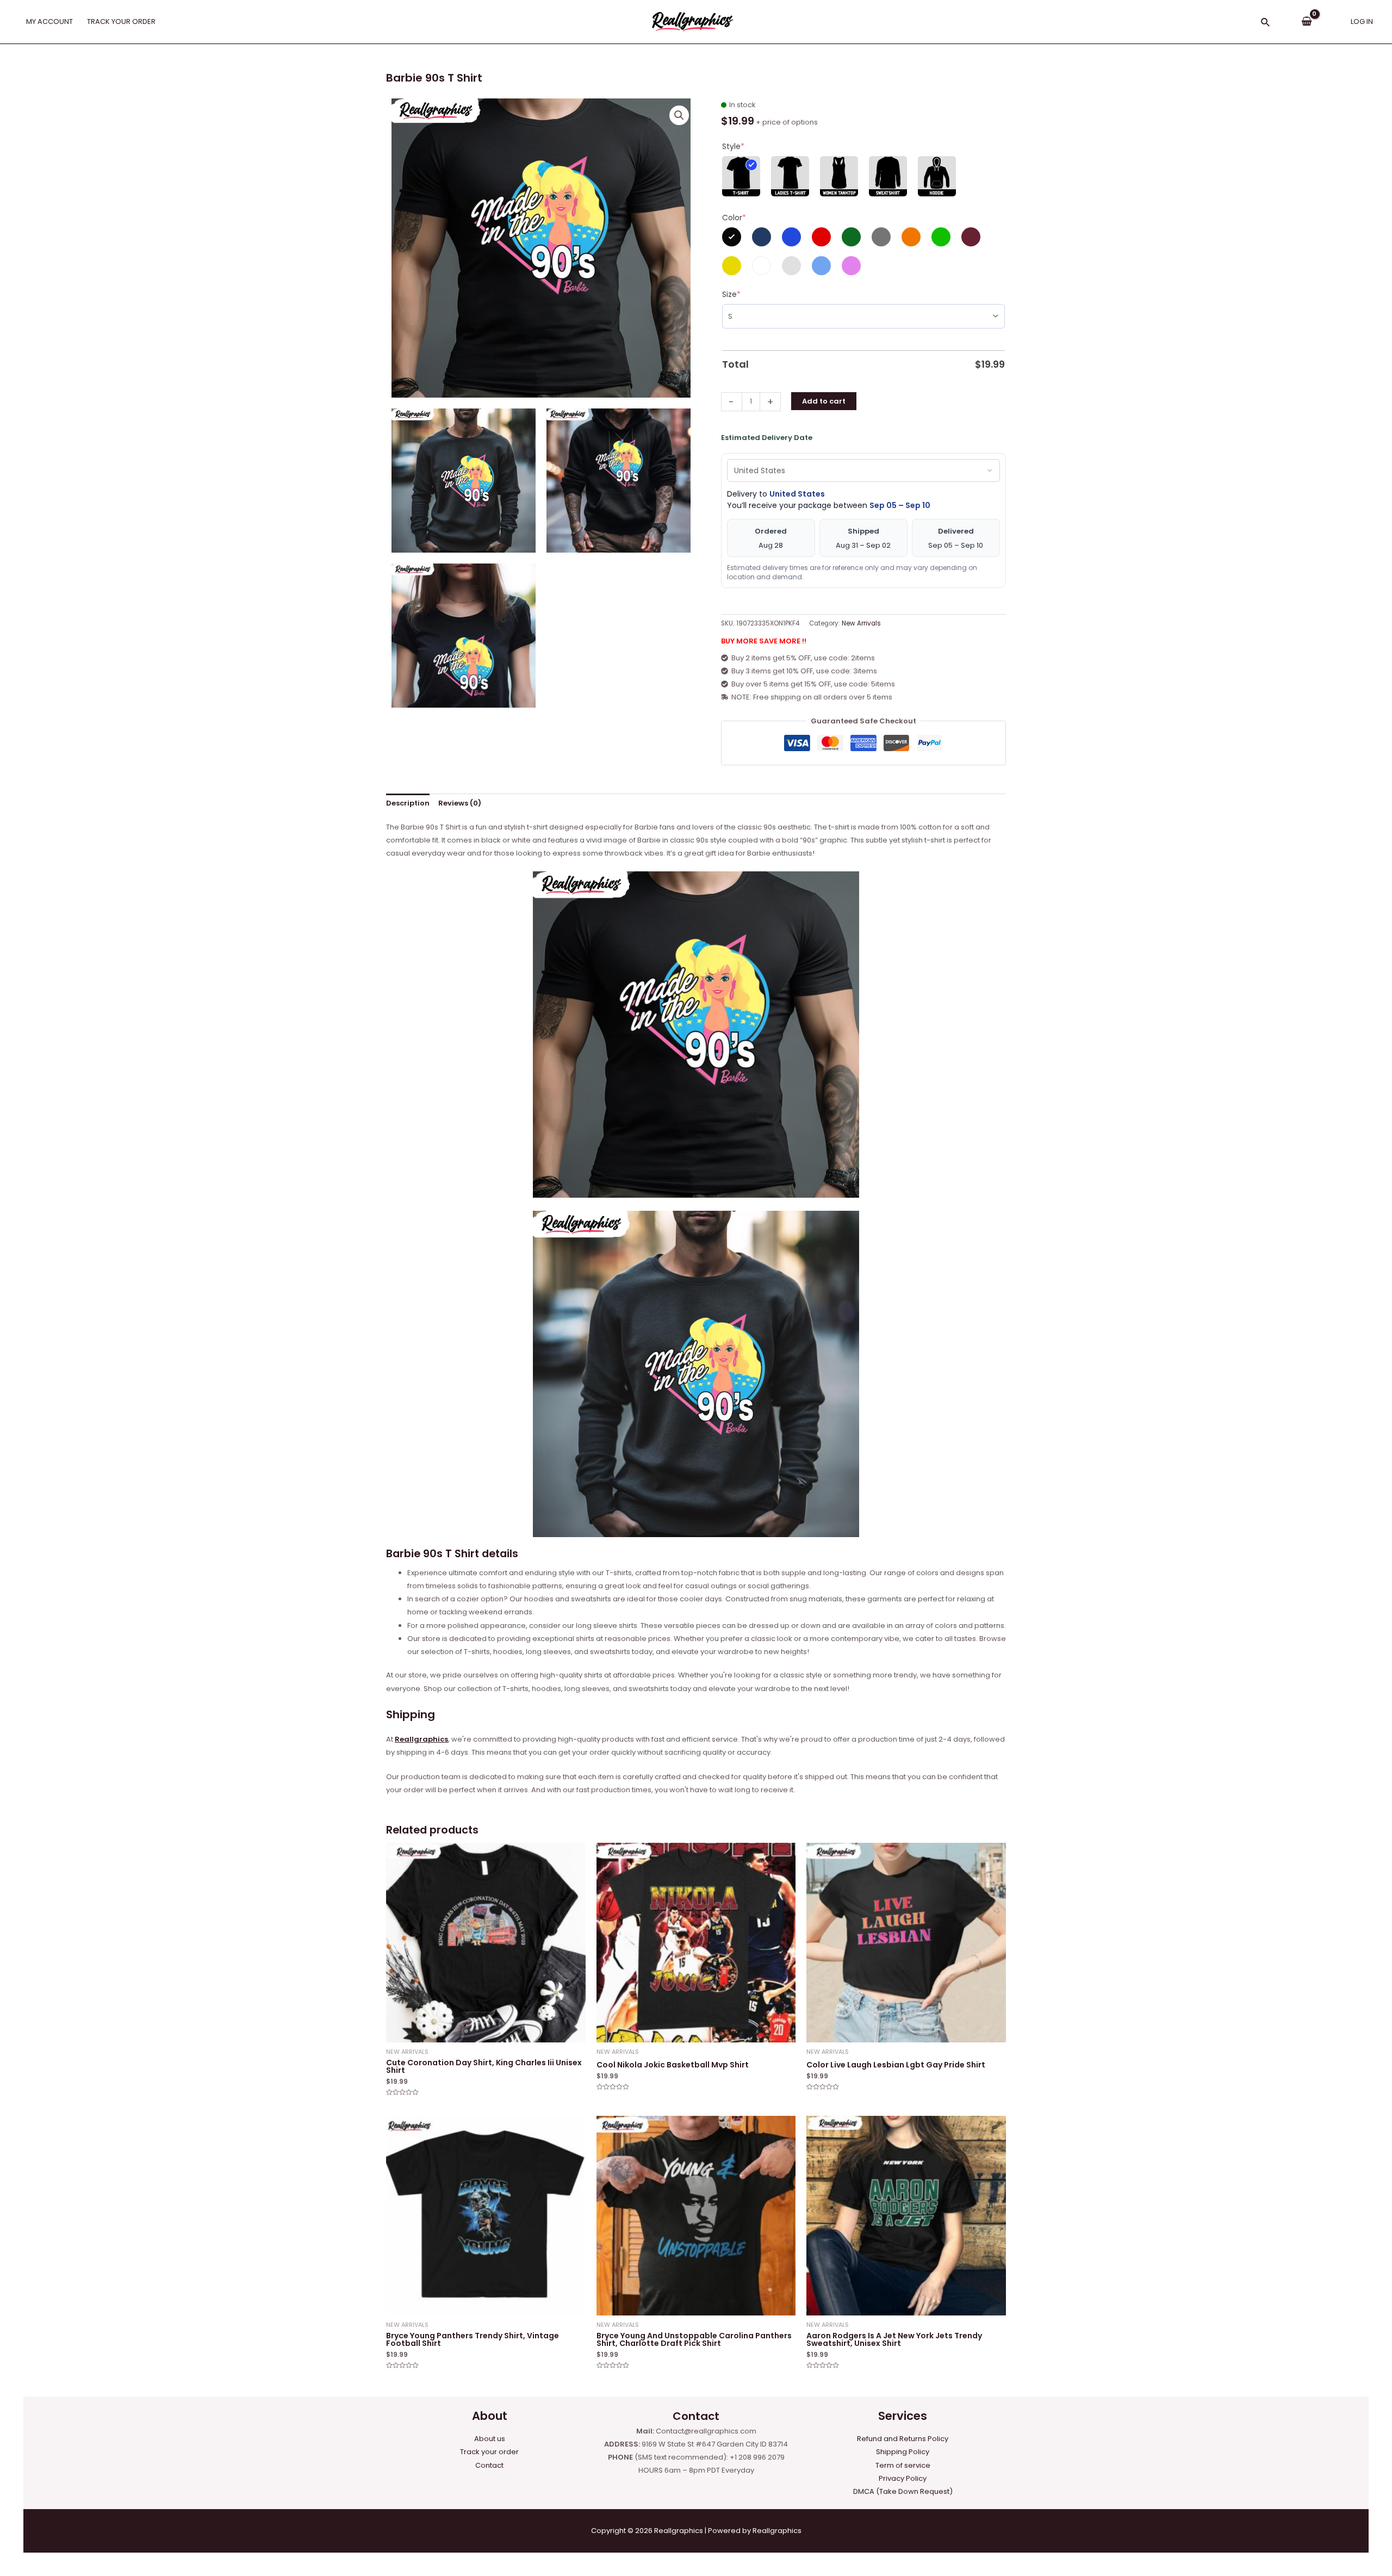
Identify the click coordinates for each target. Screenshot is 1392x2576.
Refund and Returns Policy (903, 2439)
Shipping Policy (903, 2452)
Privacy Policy (903, 2478)
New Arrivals (861, 623)
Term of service (903, 2465)
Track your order (489, 2452)
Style (733, 146)
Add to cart (824, 401)
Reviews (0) (460, 803)
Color (734, 218)
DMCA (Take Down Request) (903, 2491)
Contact (489, 2465)
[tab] (408, 804)
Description (408, 803)
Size (731, 294)
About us (490, 2439)
